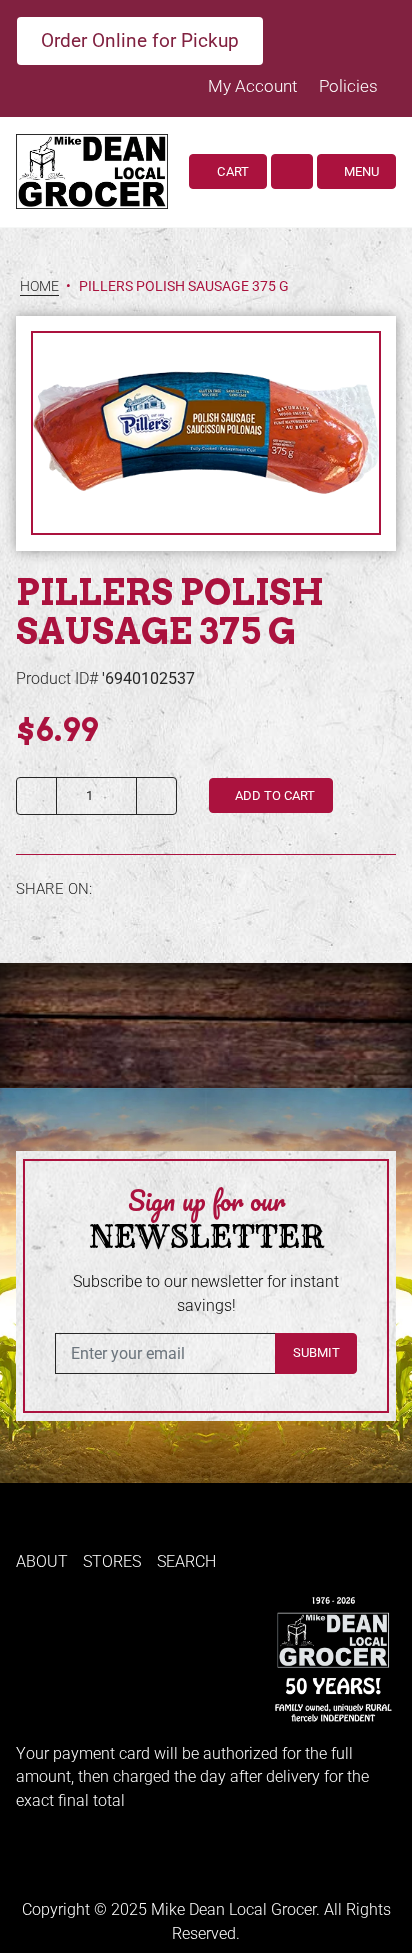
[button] (292, 171)
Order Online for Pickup (140, 40)
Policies (348, 86)
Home (39, 286)
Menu (360, 171)
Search (186, 1561)
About (42, 1561)
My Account (254, 86)
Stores (112, 1561)
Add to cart (273, 795)
